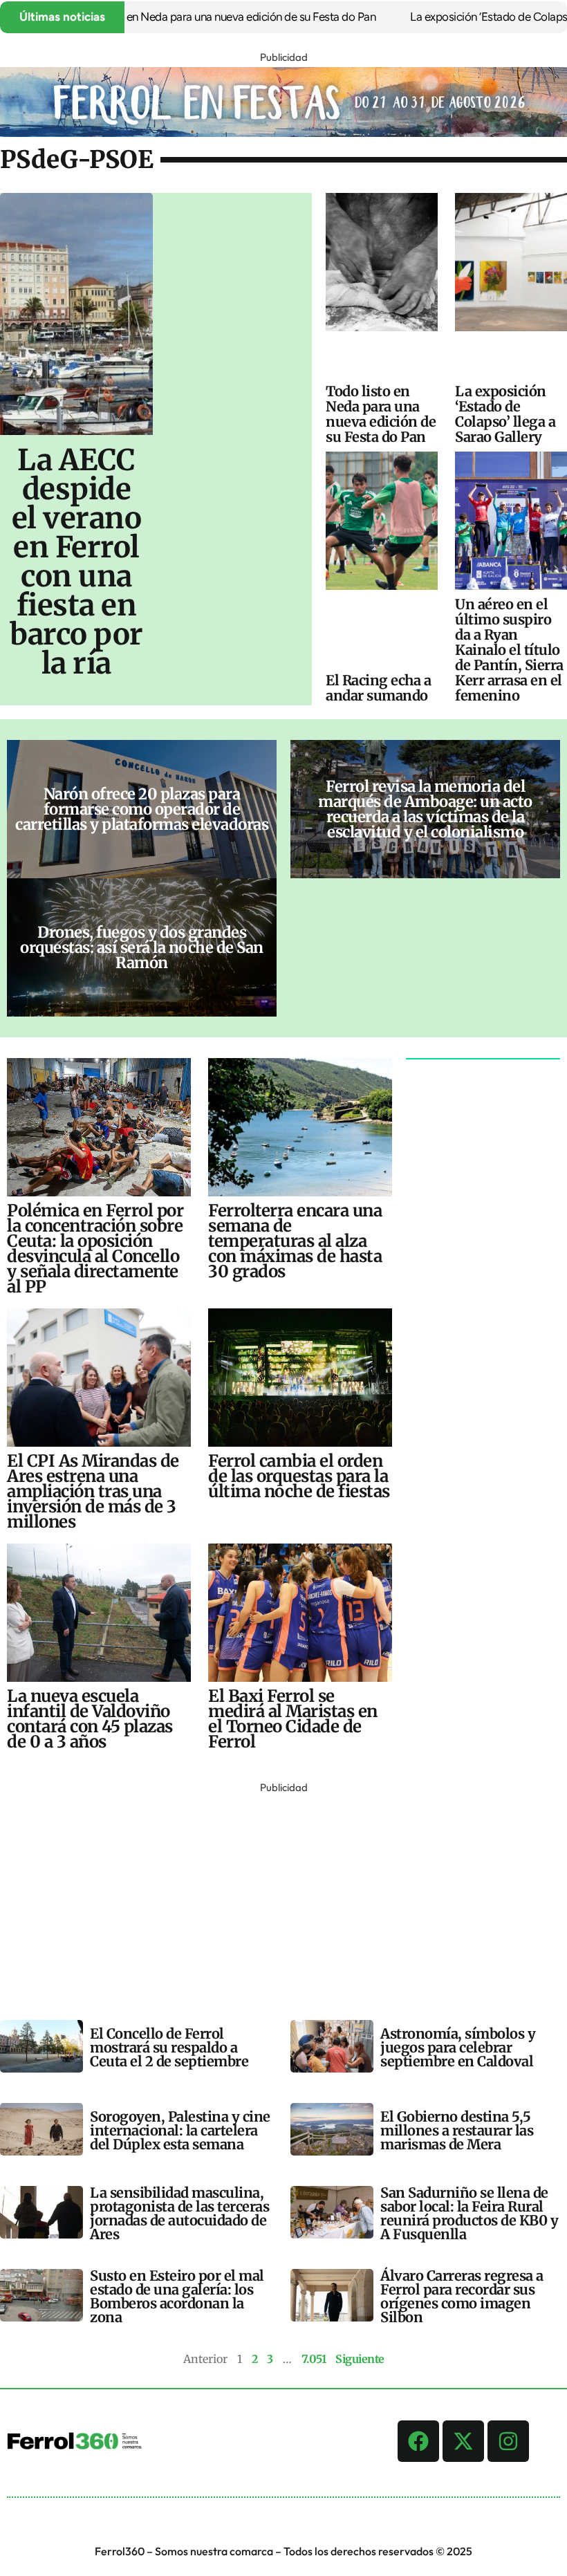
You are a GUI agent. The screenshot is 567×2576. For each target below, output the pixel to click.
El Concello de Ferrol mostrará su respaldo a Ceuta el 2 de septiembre (169, 2047)
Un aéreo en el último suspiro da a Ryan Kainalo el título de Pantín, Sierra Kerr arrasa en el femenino (509, 650)
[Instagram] (508, 2441)
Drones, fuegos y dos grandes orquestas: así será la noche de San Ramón (142, 947)
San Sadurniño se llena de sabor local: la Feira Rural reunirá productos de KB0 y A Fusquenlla (469, 2213)
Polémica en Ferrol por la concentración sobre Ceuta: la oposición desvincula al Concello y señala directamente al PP (95, 1249)
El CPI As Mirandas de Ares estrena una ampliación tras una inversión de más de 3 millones (93, 1491)
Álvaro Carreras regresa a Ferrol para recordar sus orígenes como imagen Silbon (462, 2296)
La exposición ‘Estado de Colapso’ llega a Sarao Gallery (505, 414)
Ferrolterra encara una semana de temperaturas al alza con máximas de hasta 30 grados (295, 1241)
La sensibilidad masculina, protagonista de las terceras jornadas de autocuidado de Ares (179, 2213)
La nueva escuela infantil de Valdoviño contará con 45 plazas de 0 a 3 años (90, 1719)
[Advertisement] (283, 1894)
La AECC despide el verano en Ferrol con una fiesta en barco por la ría (76, 562)
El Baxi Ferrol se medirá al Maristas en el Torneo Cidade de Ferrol (293, 1719)
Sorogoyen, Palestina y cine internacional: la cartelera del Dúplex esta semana (180, 2130)
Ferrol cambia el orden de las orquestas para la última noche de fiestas (299, 1476)
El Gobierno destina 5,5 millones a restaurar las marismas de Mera (457, 2130)
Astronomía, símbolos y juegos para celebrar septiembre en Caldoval (458, 2047)
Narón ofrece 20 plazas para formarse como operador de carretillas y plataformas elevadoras (142, 809)
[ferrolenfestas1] (283, 133)
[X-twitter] (463, 2441)
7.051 (314, 2359)
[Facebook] (418, 2441)
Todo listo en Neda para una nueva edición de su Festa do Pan (194, 17)
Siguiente (360, 2359)
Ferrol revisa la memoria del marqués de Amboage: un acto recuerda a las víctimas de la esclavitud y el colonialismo (425, 809)
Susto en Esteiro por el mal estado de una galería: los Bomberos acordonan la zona (177, 2296)
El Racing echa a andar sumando (378, 688)
